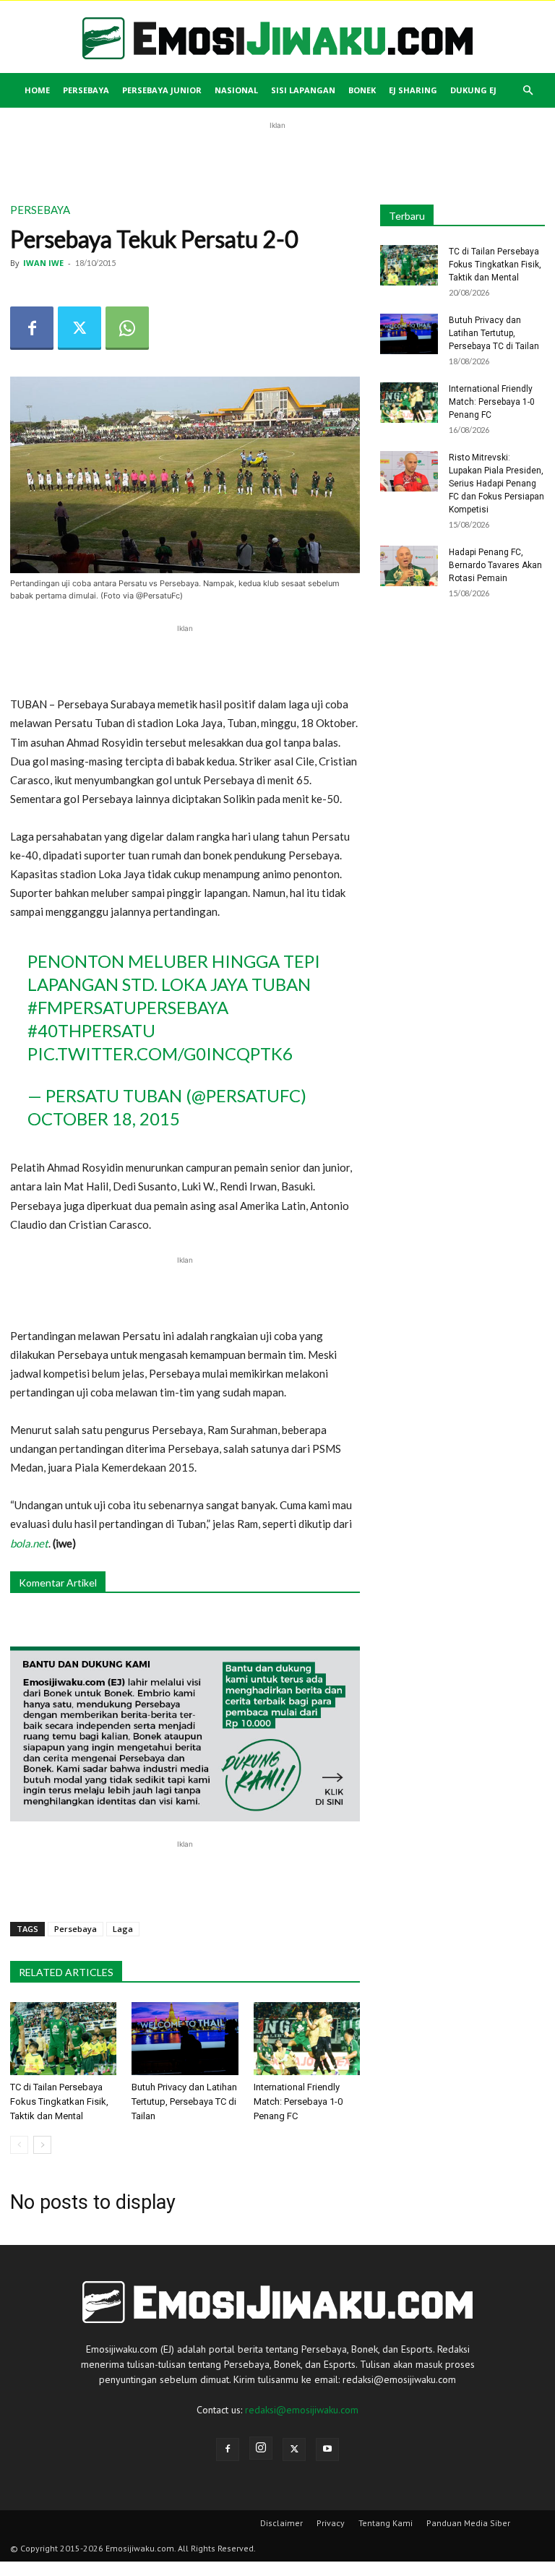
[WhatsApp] (127, 328)
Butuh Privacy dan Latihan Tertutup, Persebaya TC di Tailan (184, 2101)
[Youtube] (327, 2450)
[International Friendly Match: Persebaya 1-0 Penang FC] (307, 2039)
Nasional (236, 90)
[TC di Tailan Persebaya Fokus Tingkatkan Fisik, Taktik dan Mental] (63, 2039)
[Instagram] (261, 2448)
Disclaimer (281, 2523)
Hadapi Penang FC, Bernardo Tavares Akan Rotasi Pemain (495, 565)
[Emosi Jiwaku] (277, 38)
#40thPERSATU (91, 1030)
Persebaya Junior (162, 90)
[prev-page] (19, 2145)
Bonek (362, 90)
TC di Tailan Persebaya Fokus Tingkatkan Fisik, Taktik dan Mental (59, 2101)
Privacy (331, 2523)
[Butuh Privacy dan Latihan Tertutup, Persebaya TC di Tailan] (185, 2039)
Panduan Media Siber (468, 2523)
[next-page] (42, 2145)
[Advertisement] (277, 155)
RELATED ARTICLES (66, 1972)
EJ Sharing (413, 90)
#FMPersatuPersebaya (128, 1007)
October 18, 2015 (104, 1119)
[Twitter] (79, 328)
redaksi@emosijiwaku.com (302, 2410)
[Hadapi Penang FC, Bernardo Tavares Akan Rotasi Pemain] (409, 566)
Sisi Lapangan (303, 90)
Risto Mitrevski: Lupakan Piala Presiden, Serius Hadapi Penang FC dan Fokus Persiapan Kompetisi (496, 484)
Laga (123, 1929)
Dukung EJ (473, 90)
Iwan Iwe (43, 263)
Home (37, 90)
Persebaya (86, 90)
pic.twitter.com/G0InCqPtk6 (160, 1053)
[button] (528, 91)
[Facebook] (32, 328)
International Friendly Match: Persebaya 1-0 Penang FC (298, 2101)
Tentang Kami (386, 2523)
